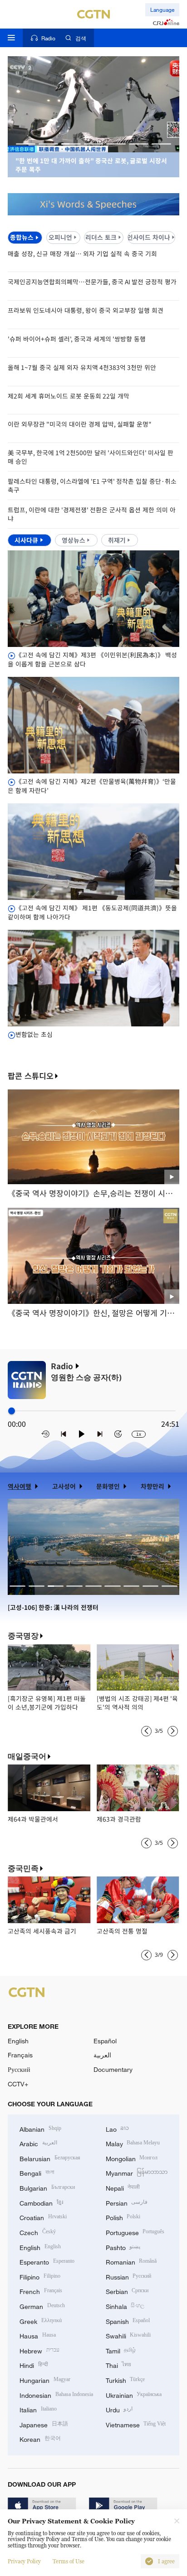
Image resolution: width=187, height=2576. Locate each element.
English (18, 2041)
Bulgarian (47, 2187)
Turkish (125, 2379)
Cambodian (41, 2202)
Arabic (38, 2143)
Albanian (40, 2128)
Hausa (38, 2335)
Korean (40, 2438)
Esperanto (47, 2261)
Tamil (121, 2350)
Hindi (34, 2365)
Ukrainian (134, 2394)
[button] (26, 144)
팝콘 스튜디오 (31, 1076)
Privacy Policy (24, 2561)
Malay (133, 2143)
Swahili (128, 2335)
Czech (38, 2232)
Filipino (40, 2276)
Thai (119, 2365)
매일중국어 (27, 1756)
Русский (19, 2069)
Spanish (128, 2321)
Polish (123, 2217)
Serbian (127, 2291)
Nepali (123, 2187)
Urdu (119, 2409)
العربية (102, 2055)
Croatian (43, 2217)
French (41, 2291)
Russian (129, 2276)
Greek (41, 2321)
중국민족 (23, 1868)
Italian (38, 2409)
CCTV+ (18, 2084)
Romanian (131, 2261)
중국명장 (23, 1636)
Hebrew (39, 2350)
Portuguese (135, 2232)
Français (20, 2055)
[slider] (12, 1411)
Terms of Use (69, 2561)
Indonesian (56, 2394)
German (42, 2306)
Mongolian (132, 2158)
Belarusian (50, 2158)
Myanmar (137, 2172)
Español (105, 2041)
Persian (127, 2202)
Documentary (113, 2069)
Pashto (123, 2247)
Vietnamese (136, 2424)
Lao (118, 2128)
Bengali (37, 2172)
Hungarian (45, 2379)
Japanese (44, 2424)
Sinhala (125, 2306)
